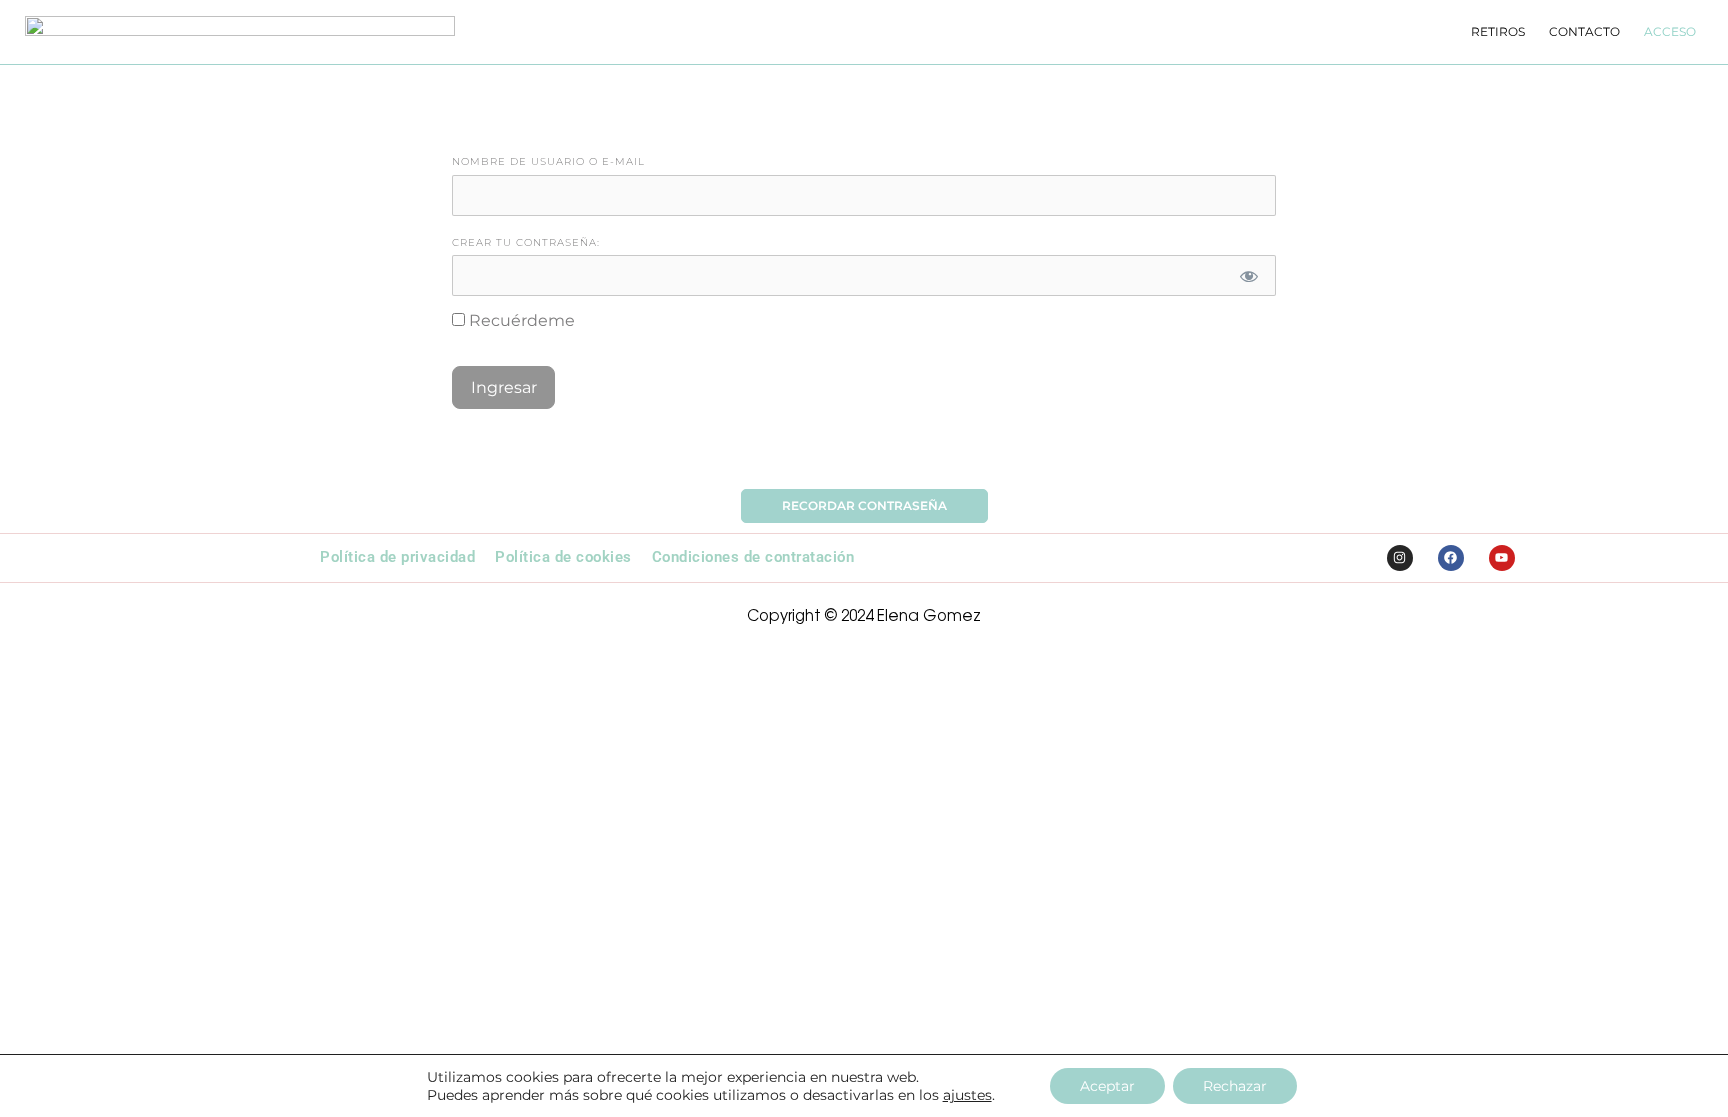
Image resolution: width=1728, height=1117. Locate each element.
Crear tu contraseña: (526, 242)
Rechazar (1235, 1086)
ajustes (967, 1095)
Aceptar (1107, 1086)
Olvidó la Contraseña (864, 453)
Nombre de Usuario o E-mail (548, 161)
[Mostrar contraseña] (1249, 275)
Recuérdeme (520, 320)
